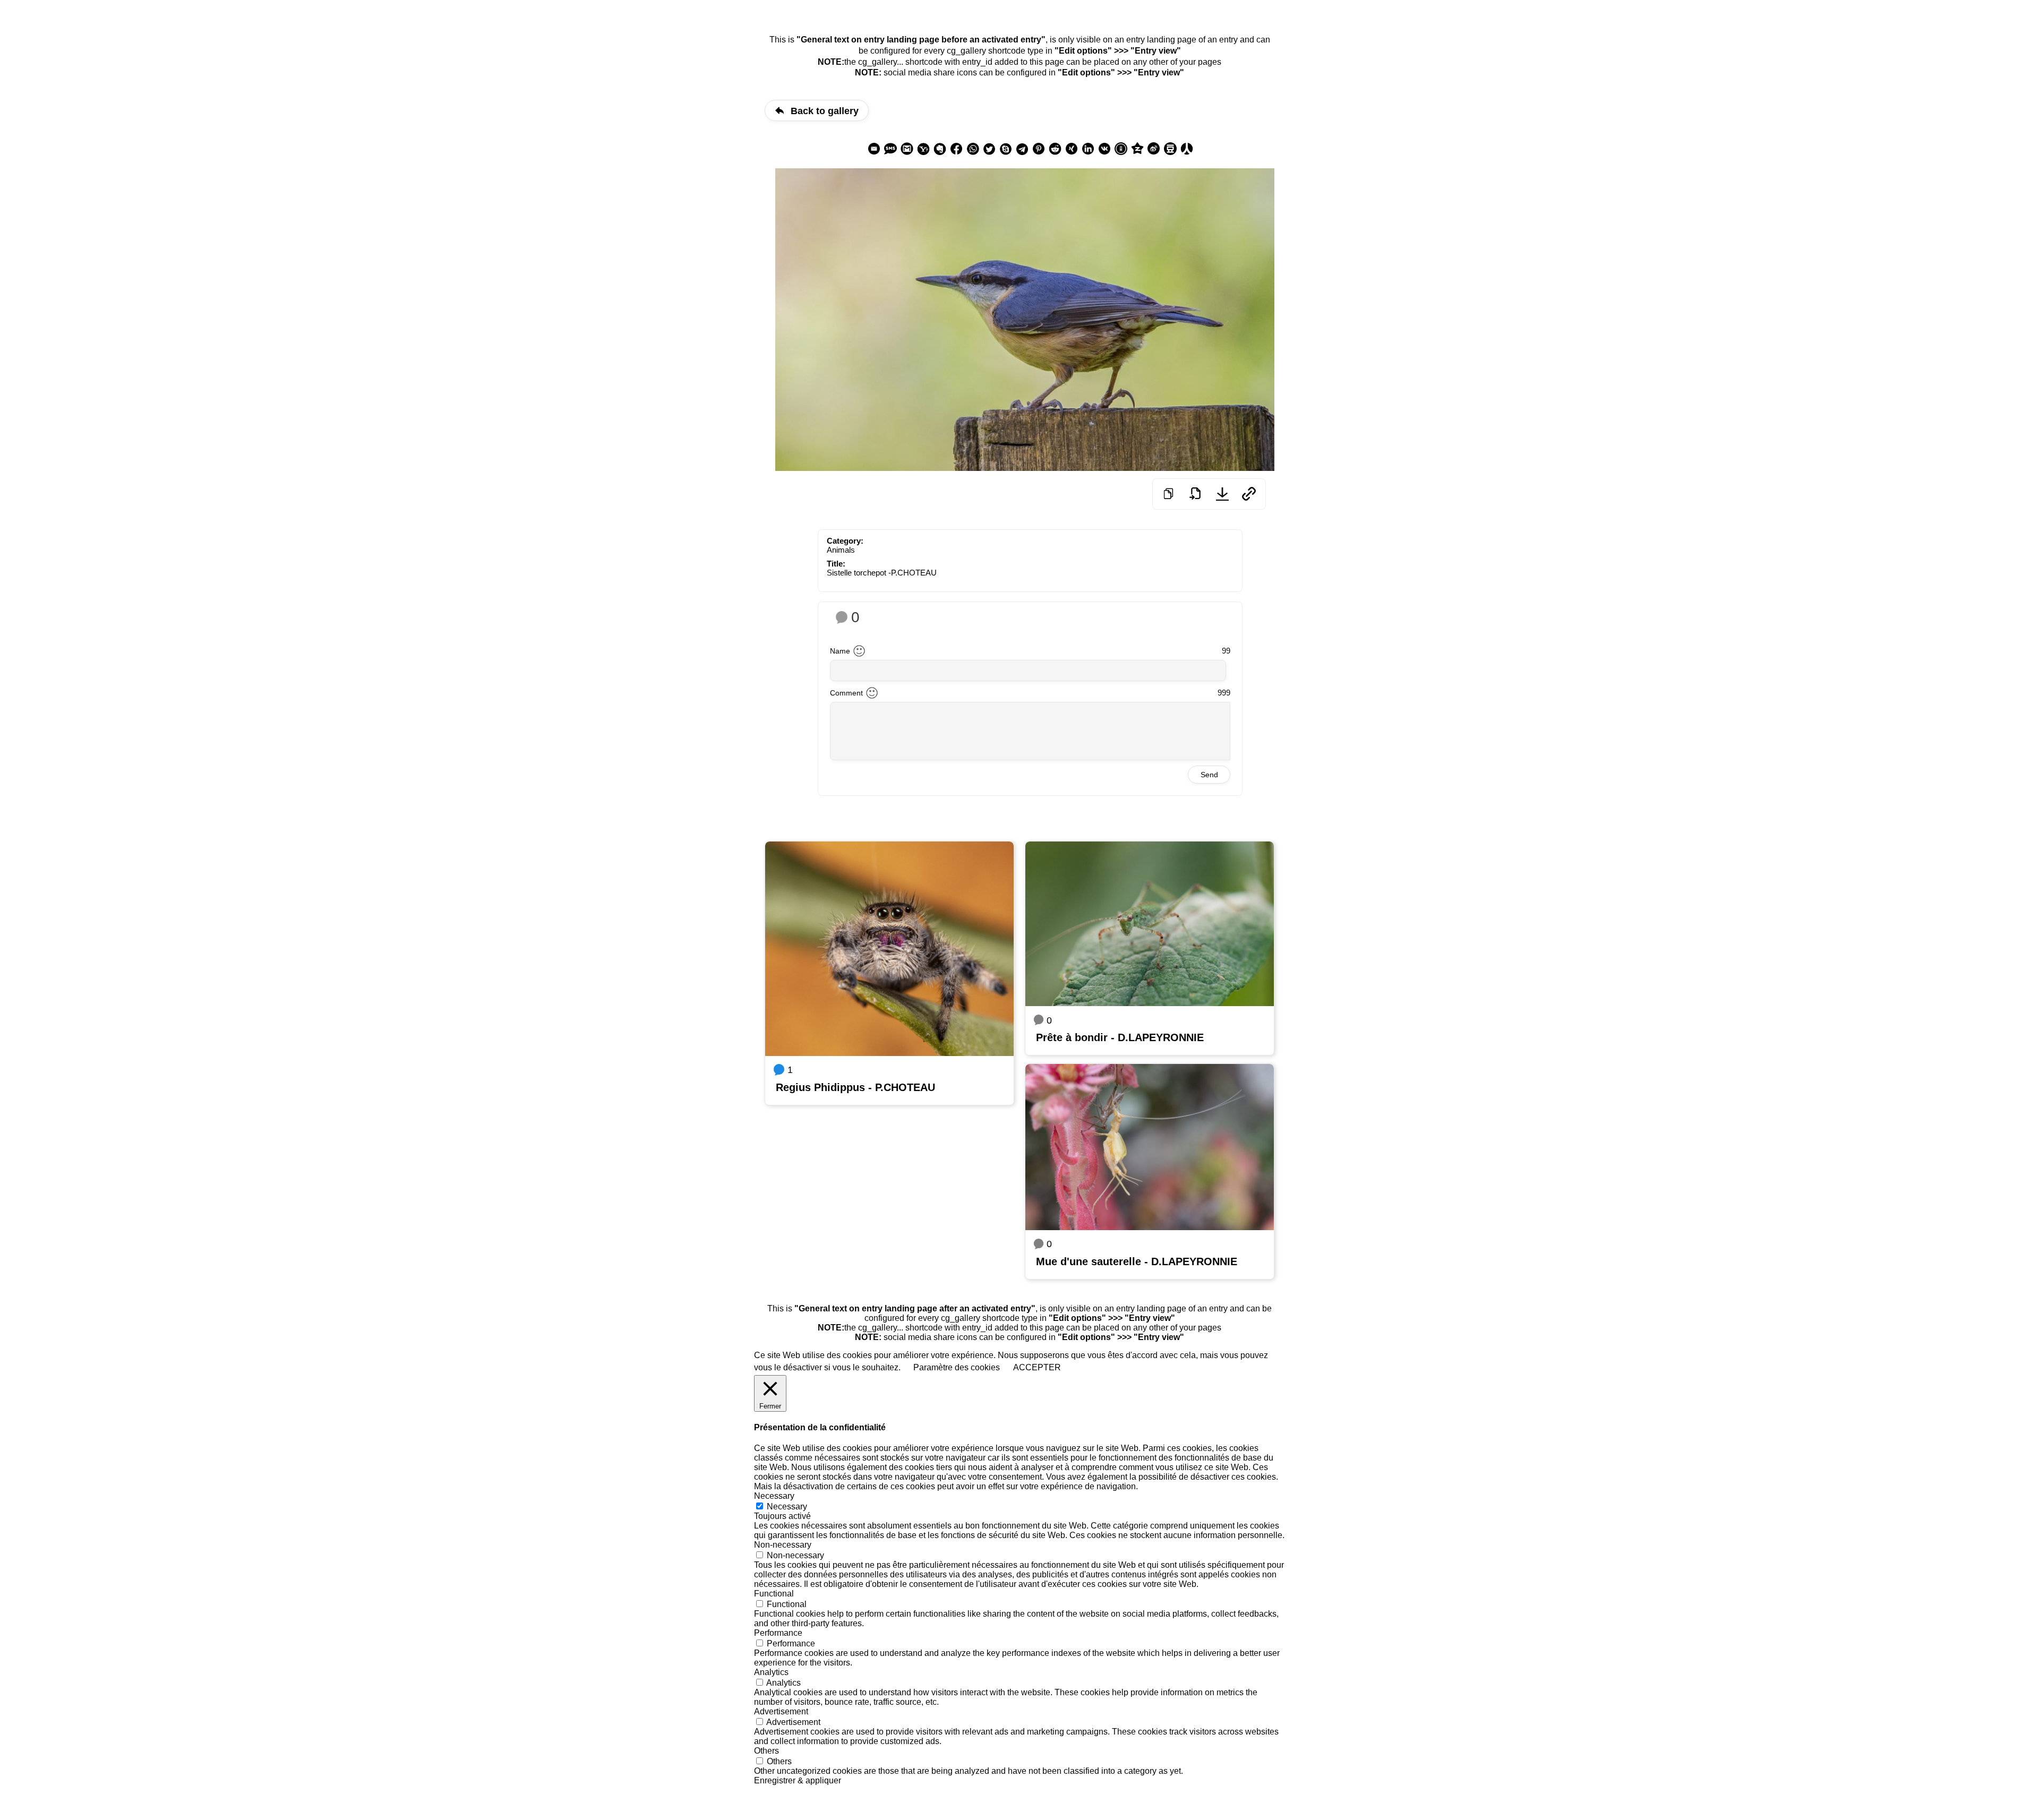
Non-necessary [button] (783, 1545)
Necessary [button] (774, 1496)
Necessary (787, 1506)
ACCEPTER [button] (1037, 1367)
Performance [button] (778, 1633)
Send (1209, 775)
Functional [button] (774, 1594)
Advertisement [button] (781, 1711)
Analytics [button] (771, 1672)
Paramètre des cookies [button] (957, 1367)
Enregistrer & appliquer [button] (798, 1780)
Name (840, 651)
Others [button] (766, 1751)
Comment (846, 693)
